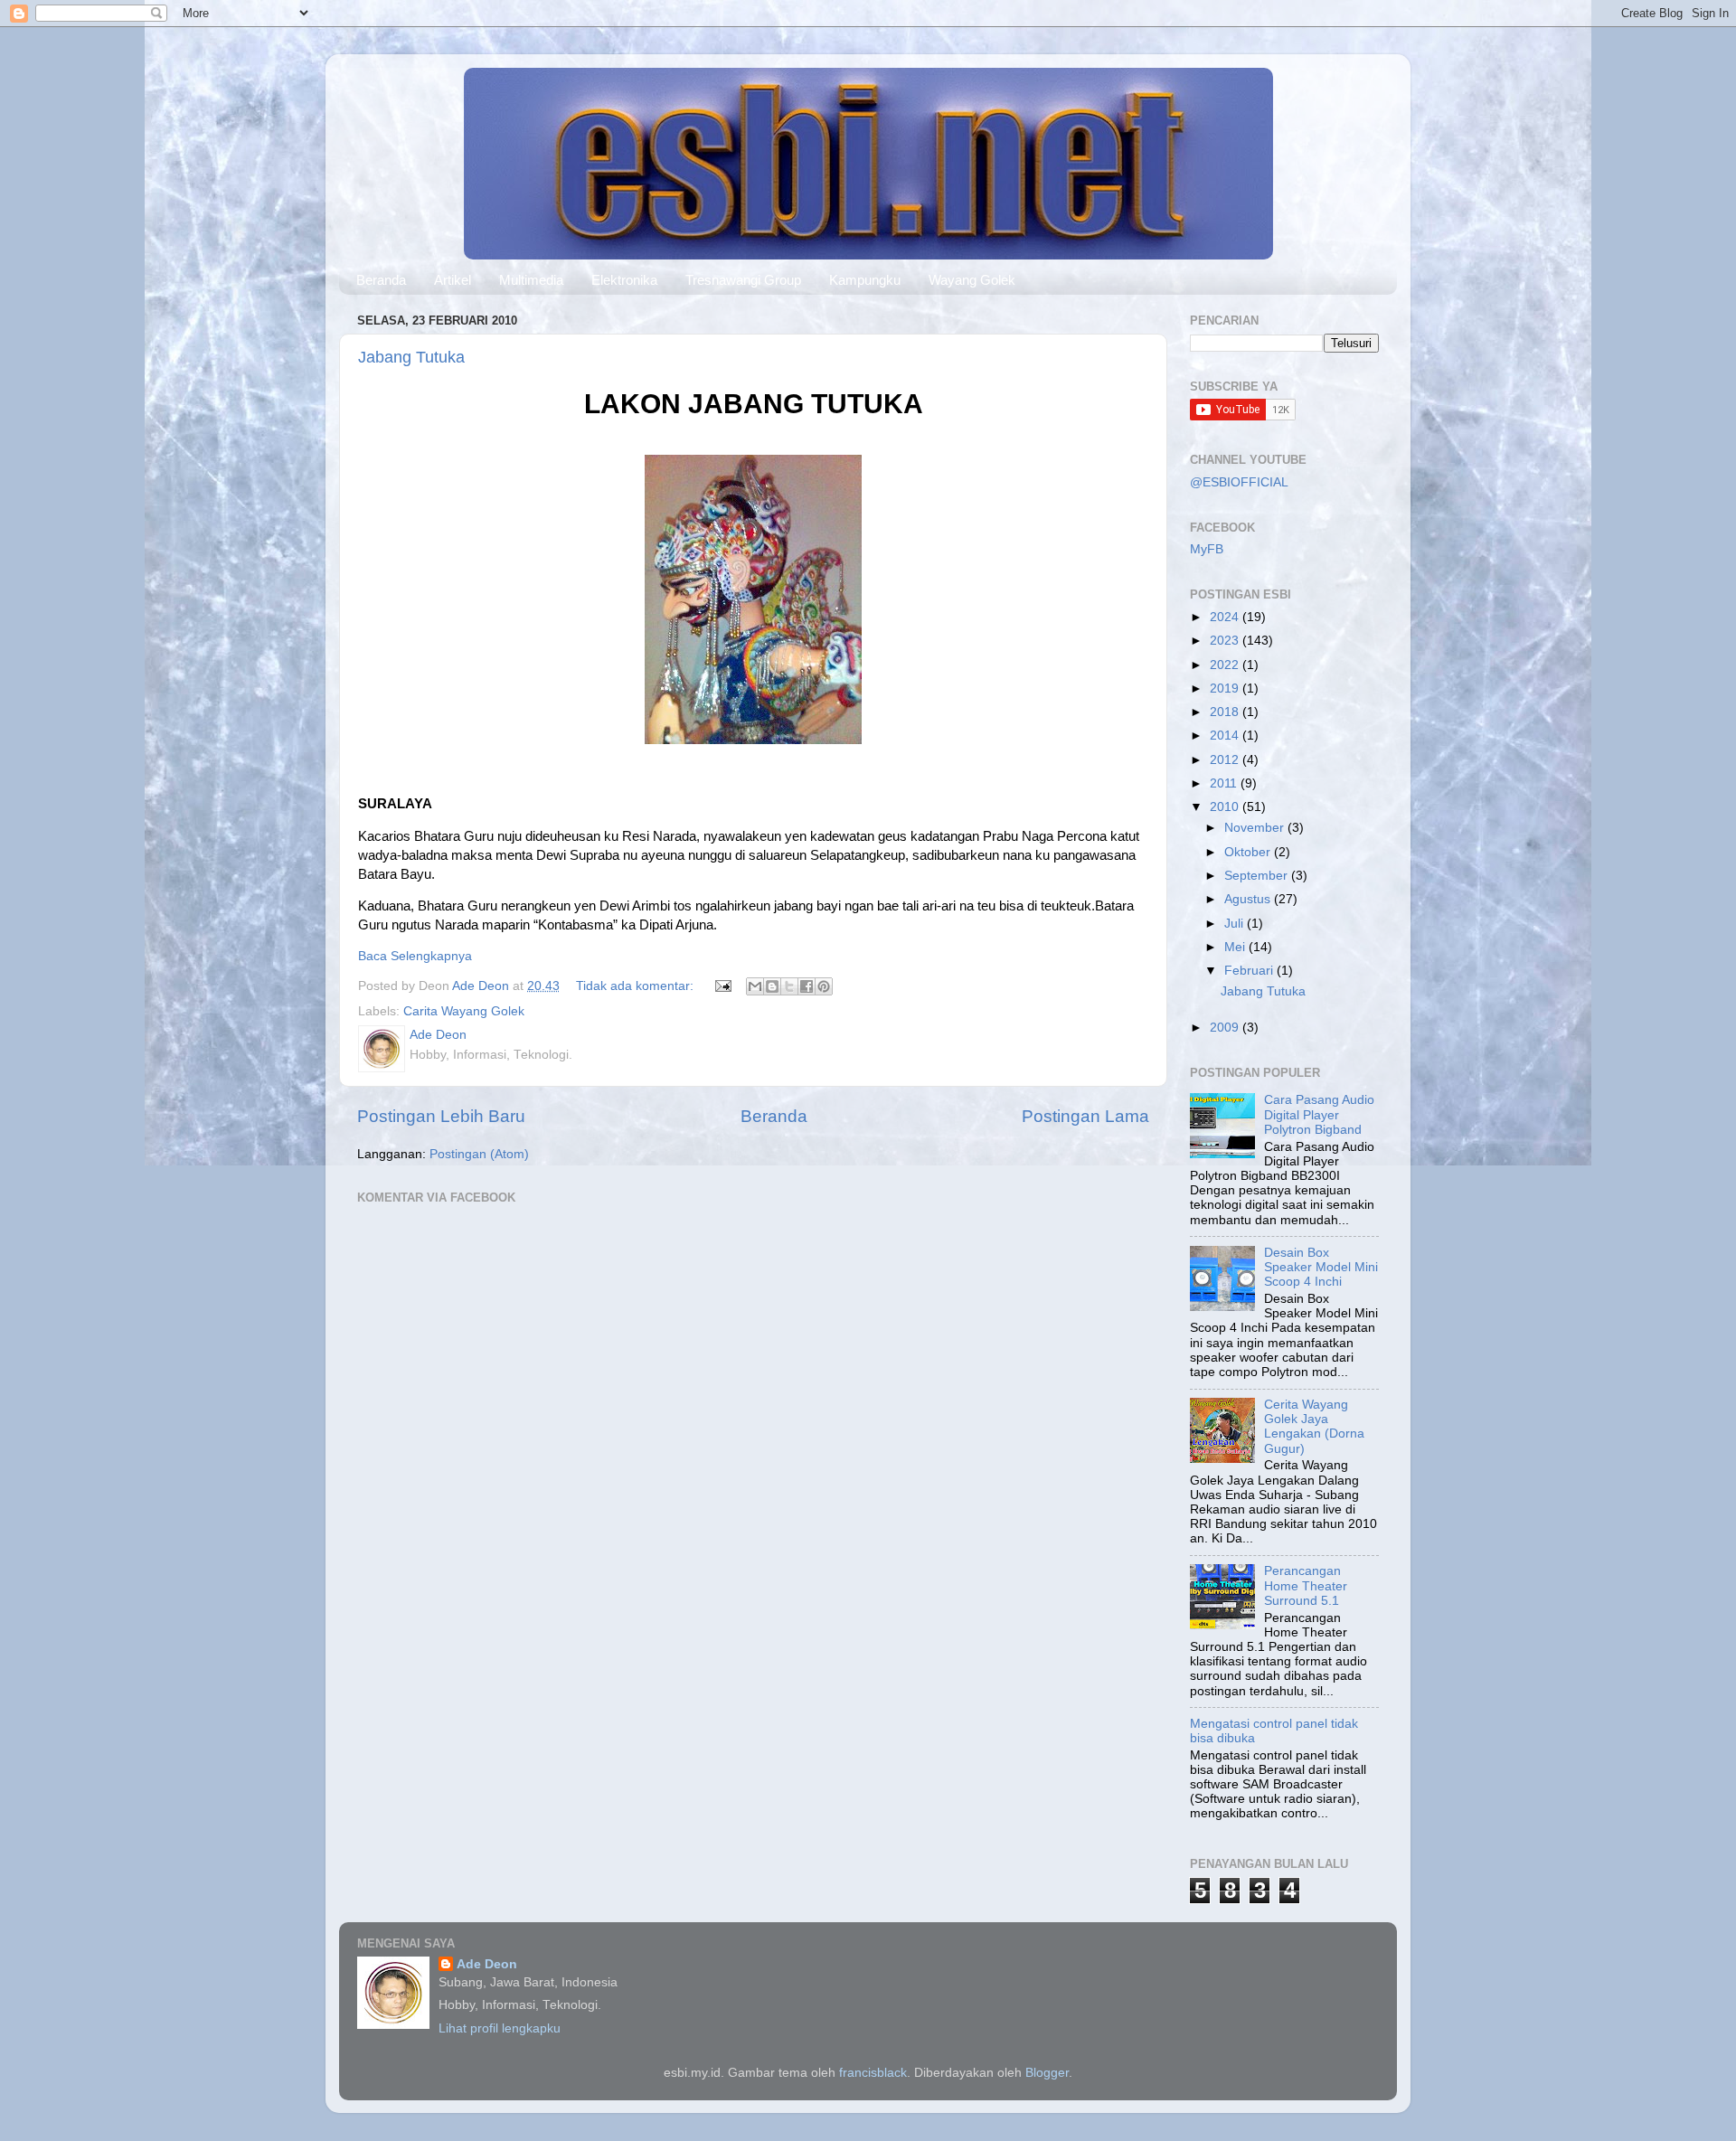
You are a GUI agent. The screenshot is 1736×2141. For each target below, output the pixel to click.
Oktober (1249, 852)
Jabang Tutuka (411, 357)
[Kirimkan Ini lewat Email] (755, 986)
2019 (1226, 689)
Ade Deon (487, 1964)
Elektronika (624, 280)
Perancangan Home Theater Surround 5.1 (1306, 1585)
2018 (1226, 712)
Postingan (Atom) (479, 1154)
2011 (1225, 783)
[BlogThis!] (772, 986)
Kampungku (865, 280)
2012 (1226, 760)
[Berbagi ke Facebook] (807, 986)
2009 (1226, 1028)
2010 (1226, 807)
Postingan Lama (1085, 1116)
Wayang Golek (972, 280)
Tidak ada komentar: (637, 986)
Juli (1236, 924)
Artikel (453, 280)
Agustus (1249, 899)
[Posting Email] (722, 986)
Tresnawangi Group (743, 280)
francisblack (873, 2073)
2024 (1226, 617)
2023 (1226, 641)
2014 (1226, 736)
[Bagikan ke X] (789, 986)
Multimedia (531, 280)
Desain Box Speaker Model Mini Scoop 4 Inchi (1321, 1267)
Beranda (381, 280)
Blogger (1047, 2073)
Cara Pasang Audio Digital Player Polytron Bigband (1319, 1114)
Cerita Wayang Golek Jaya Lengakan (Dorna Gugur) (1314, 1427)
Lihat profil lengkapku (500, 2028)
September (1258, 876)
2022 (1226, 665)
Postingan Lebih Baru (441, 1116)
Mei (1236, 947)
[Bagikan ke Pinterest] (824, 986)
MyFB (1207, 549)
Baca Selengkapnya (415, 956)
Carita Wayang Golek (464, 1011)
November (1256, 828)
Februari (1250, 971)
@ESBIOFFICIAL (1239, 482)
